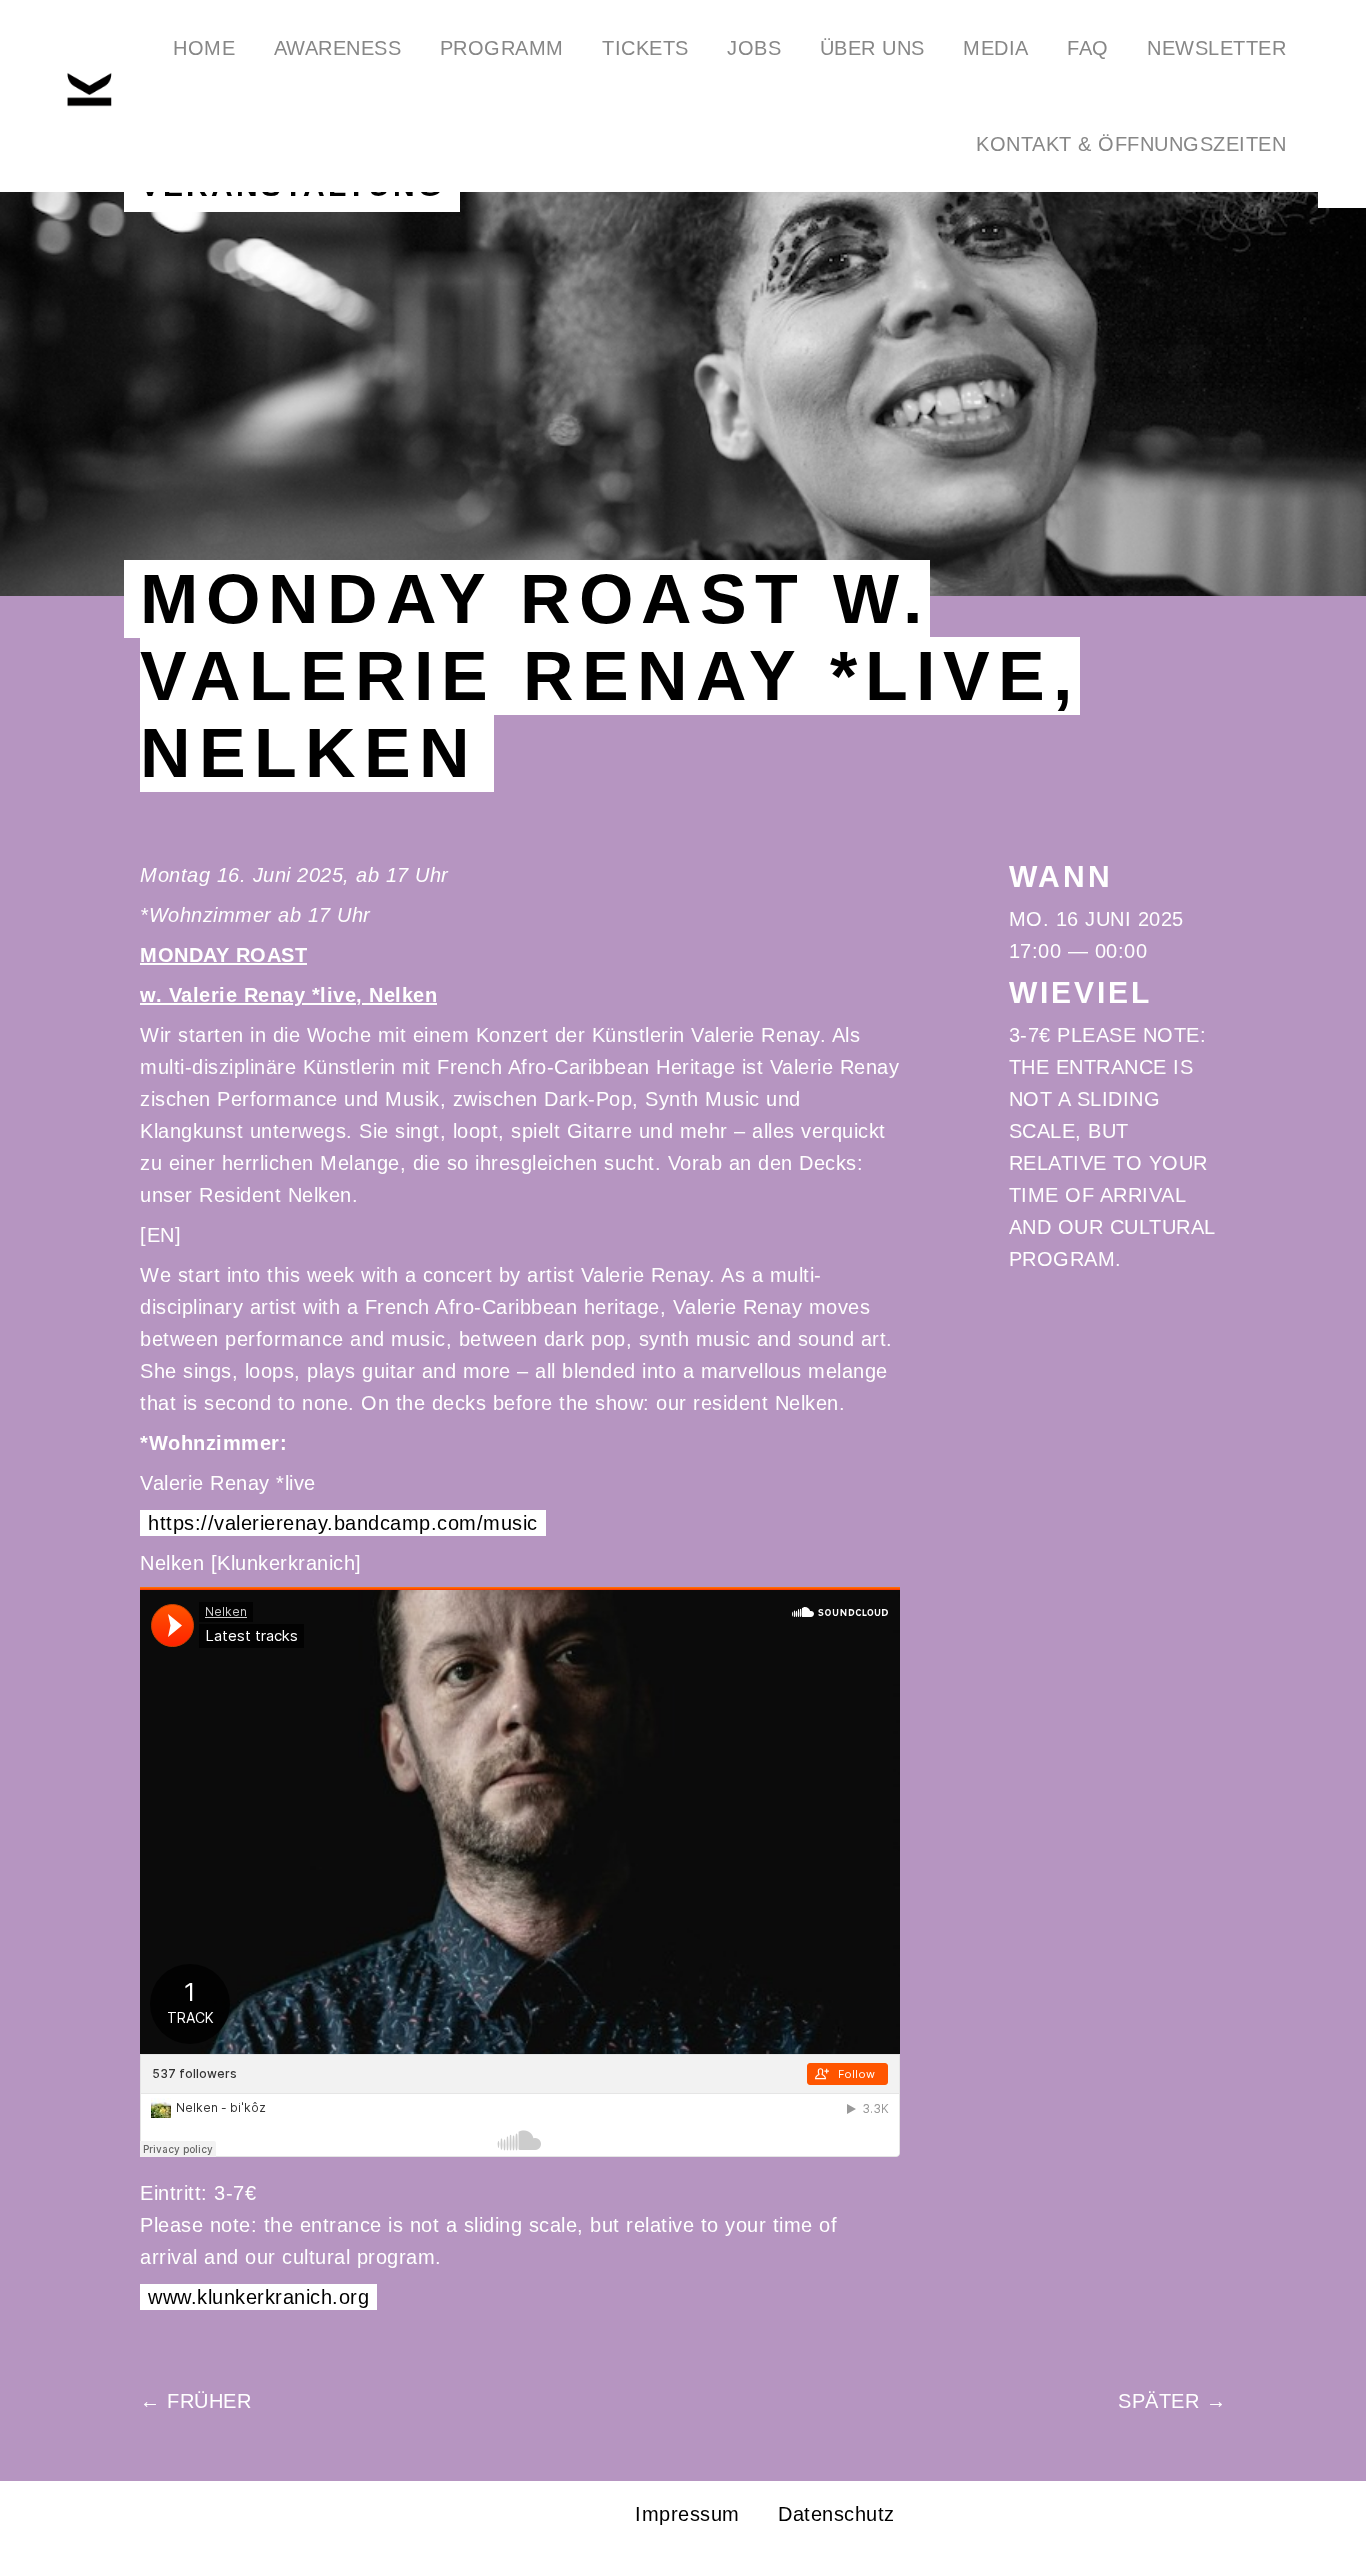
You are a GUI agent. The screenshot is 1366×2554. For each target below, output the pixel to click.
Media (996, 48)
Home (204, 48)
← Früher (195, 2401)
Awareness (338, 48)
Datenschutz (836, 2514)
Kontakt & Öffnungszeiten (1131, 144)
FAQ (1088, 48)
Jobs (754, 48)
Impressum (687, 2514)
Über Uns (872, 48)
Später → (1172, 2401)
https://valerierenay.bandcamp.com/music (343, 1523)
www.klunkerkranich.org (258, 2297)
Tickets (645, 48)
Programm (502, 48)
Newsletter (1216, 48)
